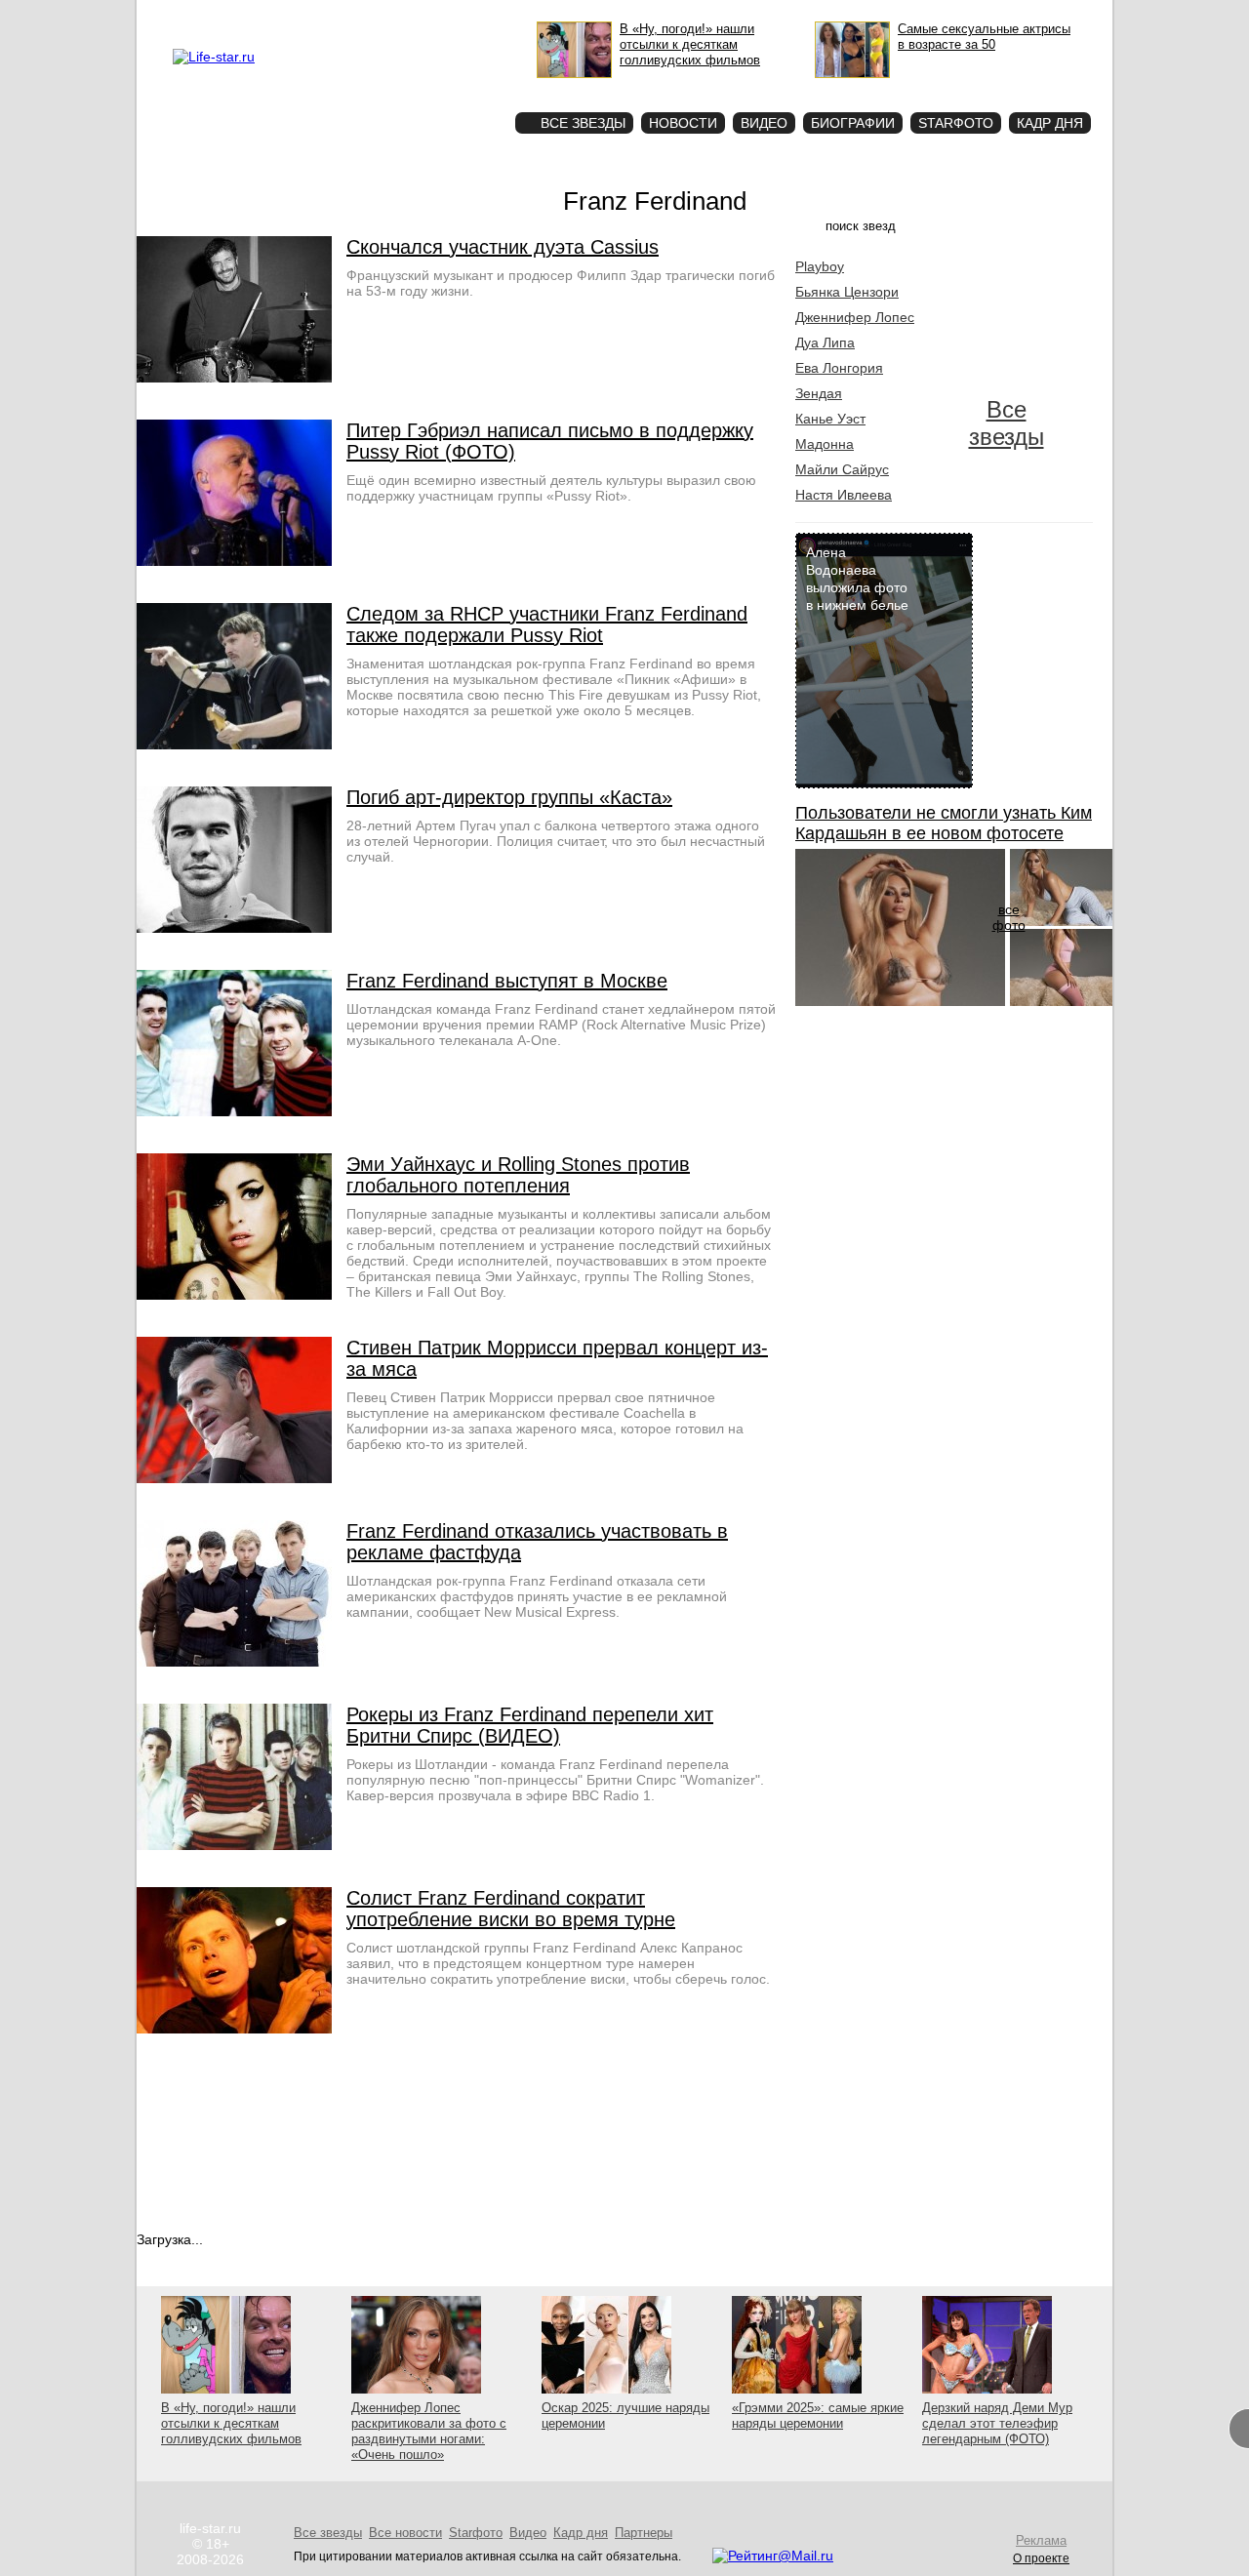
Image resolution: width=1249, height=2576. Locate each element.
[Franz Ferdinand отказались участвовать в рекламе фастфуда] (234, 1662)
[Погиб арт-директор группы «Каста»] (234, 928)
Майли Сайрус (842, 469)
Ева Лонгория (839, 368)
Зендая (819, 393)
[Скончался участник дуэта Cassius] (234, 378)
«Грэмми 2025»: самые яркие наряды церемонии (818, 2415)
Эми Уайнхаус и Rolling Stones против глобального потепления (518, 1175)
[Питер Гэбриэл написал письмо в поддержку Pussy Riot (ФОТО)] (234, 561)
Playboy (820, 266)
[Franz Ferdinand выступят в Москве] (234, 1111)
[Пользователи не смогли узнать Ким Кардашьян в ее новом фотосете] (900, 1001)
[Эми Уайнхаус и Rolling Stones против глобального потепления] (234, 1295)
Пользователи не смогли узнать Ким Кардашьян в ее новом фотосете (944, 823)
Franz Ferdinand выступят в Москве (507, 981)
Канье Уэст (830, 419)
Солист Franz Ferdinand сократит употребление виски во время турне (511, 1909)
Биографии (853, 123)
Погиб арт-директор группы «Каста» (509, 797)
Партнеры (644, 2533)
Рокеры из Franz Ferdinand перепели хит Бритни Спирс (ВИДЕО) (530, 1725)
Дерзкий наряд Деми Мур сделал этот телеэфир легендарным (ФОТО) (997, 2423)
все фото (1009, 917)
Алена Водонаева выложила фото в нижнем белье (857, 579)
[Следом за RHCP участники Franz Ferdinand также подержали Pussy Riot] (234, 745)
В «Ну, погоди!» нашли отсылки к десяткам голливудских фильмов (231, 2423)
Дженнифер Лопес (855, 317)
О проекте (296, 16)
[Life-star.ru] (214, 57)
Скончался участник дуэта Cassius (503, 247)
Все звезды (1007, 423)
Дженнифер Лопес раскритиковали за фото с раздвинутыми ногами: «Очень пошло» (429, 2431)
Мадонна (825, 444)
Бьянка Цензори (847, 292)
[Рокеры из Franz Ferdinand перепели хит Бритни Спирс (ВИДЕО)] (234, 1845)
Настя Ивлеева (844, 495)
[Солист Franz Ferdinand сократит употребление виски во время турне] (234, 2029)
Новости (683, 123)
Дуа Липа (825, 342)
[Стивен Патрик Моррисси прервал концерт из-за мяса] (234, 1478)
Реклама (351, 16)
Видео (764, 123)
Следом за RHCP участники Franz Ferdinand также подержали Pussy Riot (547, 624)
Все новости (405, 2533)
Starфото (443, 88)
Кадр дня (1050, 123)
